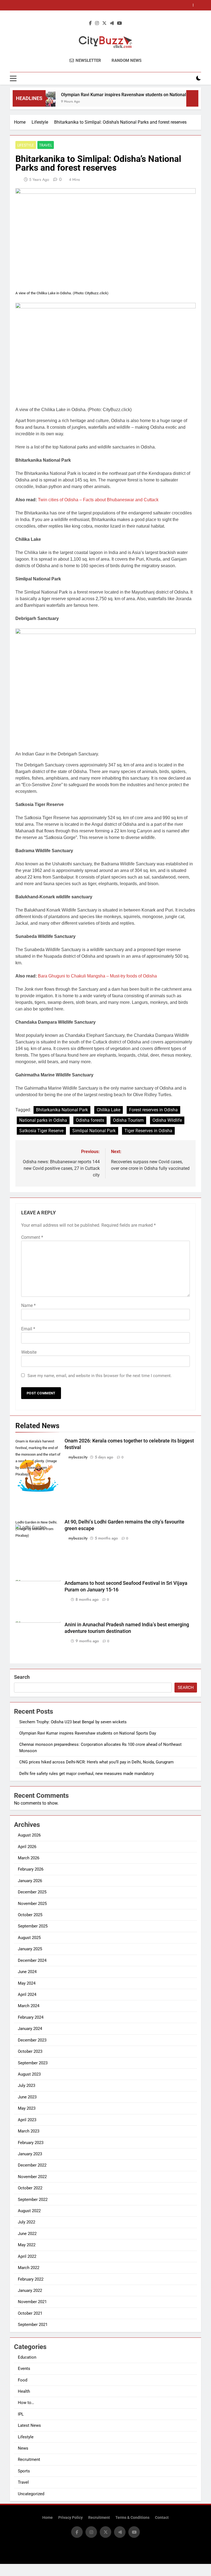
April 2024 (27, 1995)
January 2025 (30, 1949)
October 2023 (30, 2051)
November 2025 (32, 1904)
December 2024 (32, 1960)
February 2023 (31, 2143)
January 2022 (30, 2290)
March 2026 (29, 1858)
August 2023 (29, 2074)
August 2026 (29, 1835)
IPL (21, 2414)
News (23, 2448)
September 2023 (33, 2063)
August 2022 (29, 2211)
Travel (46, 145)
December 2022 (32, 2165)
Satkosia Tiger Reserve (41, 1131)
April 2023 (27, 2120)
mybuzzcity (78, 1457)
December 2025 (32, 1892)
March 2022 (29, 2268)
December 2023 (32, 2040)
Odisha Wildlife (167, 1120)
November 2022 (32, 2177)
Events (24, 2369)
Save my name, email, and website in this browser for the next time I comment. (100, 1376)
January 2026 (30, 1881)
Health (24, 2391)
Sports (24, 2471)
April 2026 (27, 1847)
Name (28, 1305)
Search (22, 1677)
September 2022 (33, 2200)
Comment (32, 1237)
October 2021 (30, 2313)
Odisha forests (90, 1120)
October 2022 (30, 2188)
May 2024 (27, 1983)
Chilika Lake (109, 1110)
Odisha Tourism (128, 1120)
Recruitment (29, 2459)
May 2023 (27, 2108)
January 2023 (30, 2154)
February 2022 (31, 2279)
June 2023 (27, 2097)
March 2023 (29, 2131)
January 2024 (30, 2029)
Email (28, 1329)
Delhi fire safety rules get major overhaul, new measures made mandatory (87, 1774)
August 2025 (29, 1938)
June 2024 (27, 1972)
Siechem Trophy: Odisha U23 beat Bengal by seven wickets (73, 1722)
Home (48, 2518)
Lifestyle (26, 145)
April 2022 (27, 2256)
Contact (162, 2518)
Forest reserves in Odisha (153, 1110)
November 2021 (32, 2302)
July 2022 (27, 2222)
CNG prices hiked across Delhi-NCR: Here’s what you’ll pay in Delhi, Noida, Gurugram (95, 5)
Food (23, 2380)
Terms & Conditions (132, 2518)
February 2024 (31, 2017)
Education (27, 2357)
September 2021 (33, 2325)
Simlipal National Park (94, 1131)
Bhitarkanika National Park (62, 1110)
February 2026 (31, 1869)
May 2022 (27, 2245)
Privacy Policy (70, 2518)
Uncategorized (31, 2494)
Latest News (29, 2425)
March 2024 (29, 2006)
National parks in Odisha (43, 1120)
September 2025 (33, 1926)
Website (29, 1352)
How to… (26, 2403)
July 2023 (27, 2085)
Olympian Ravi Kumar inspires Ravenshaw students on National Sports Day (117, 95)
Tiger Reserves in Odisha (148, 1131)
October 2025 (30, 1915)
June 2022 (27, 2234)
